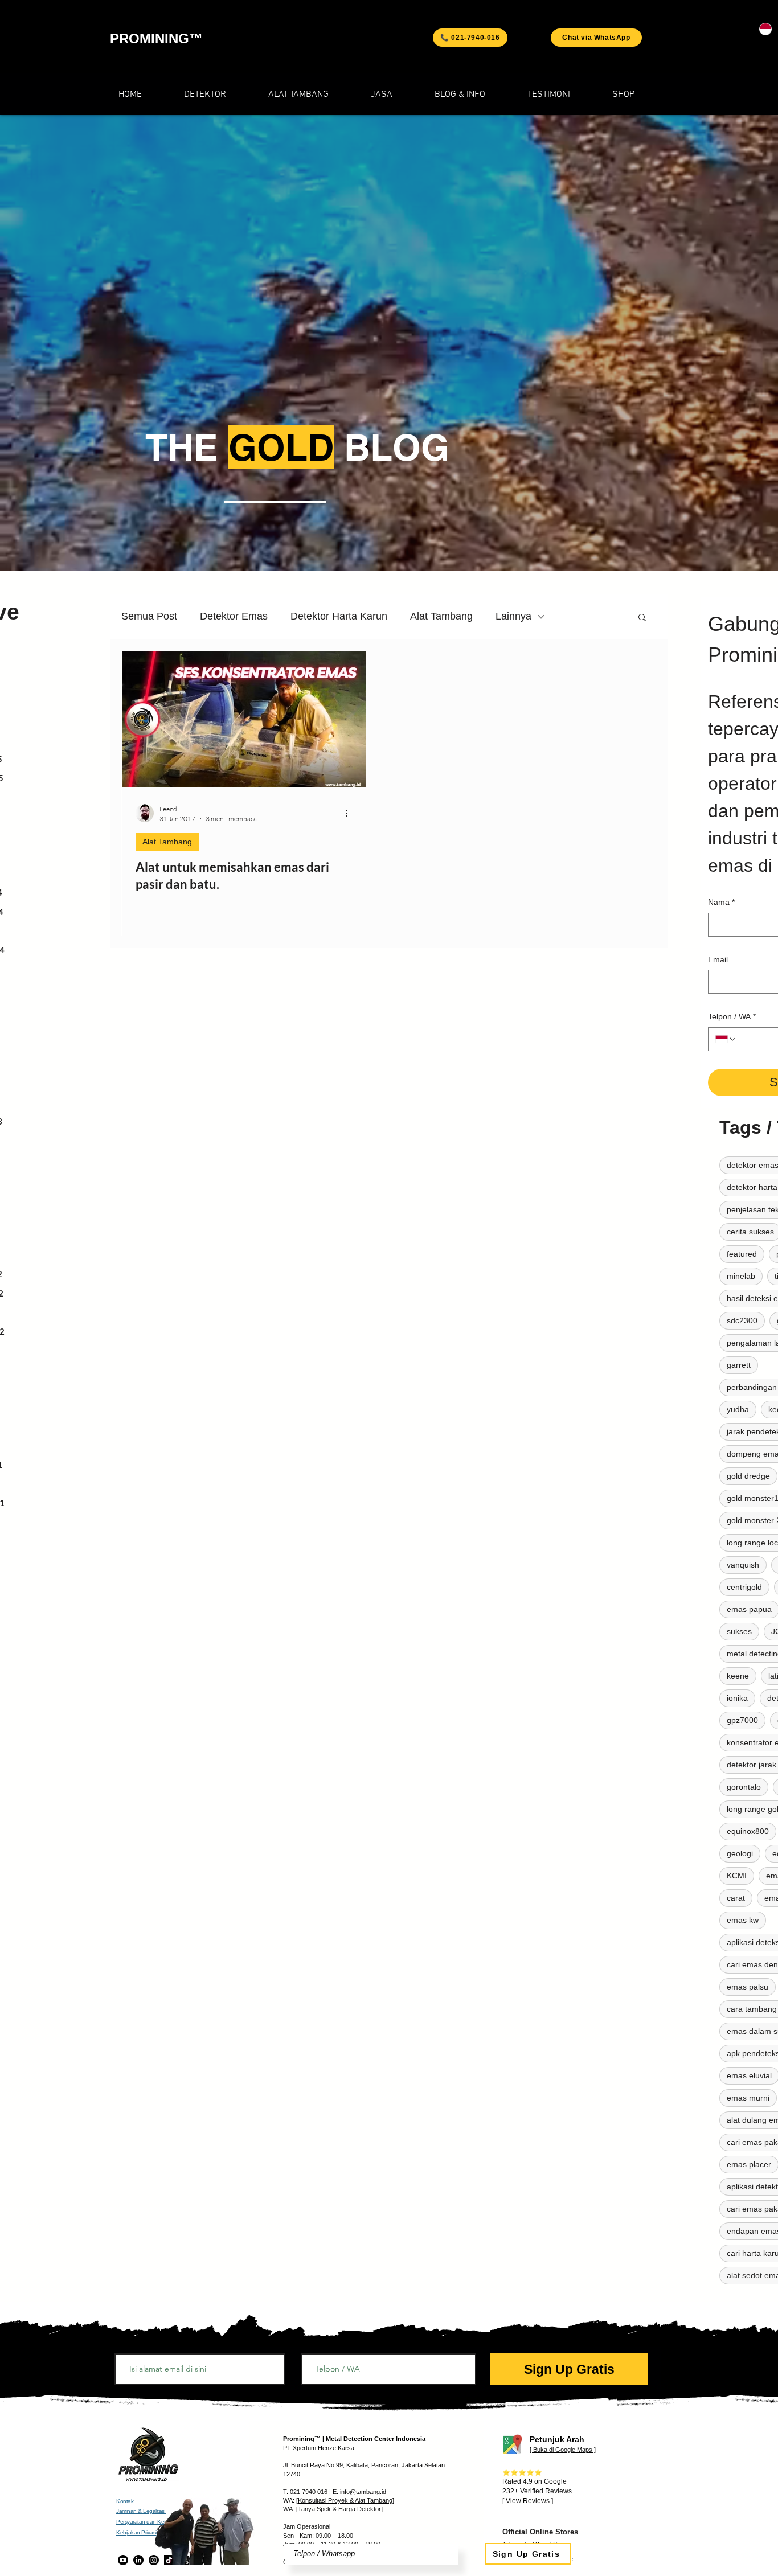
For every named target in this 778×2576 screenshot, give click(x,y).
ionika (737, 1698)
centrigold (744, 1587)
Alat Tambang (441, 616)
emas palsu (748, 1987)
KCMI (737, 1876)
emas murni (748, 2098)
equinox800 (748, 1831)
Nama (721, 902)
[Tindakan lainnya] (350, 813)
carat (736, 1898)
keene (738, 1676)
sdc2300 (742, 1320)
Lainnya (513, 616)
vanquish (743, 1565)
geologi (740, 1853)
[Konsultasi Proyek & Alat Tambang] (345, 2500)
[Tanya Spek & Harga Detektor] (339, 2509)
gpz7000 (742, 1720)
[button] (472, 98)
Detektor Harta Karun (339, 616)
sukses (739, 1631)
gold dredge (748, 1476)
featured (742, 1254)
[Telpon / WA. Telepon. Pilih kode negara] (726, 1039)
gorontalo (744, 1787)
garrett (739, 1365)
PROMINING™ (156, 38)
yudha (738, 1409)
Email (718, 959)
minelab (741, 1276)
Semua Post (149, 616)
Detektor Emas (234, 616)
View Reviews (528, 2501)
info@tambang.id (363, 2492)
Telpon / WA (732, 1016)
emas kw (743, 1920)
